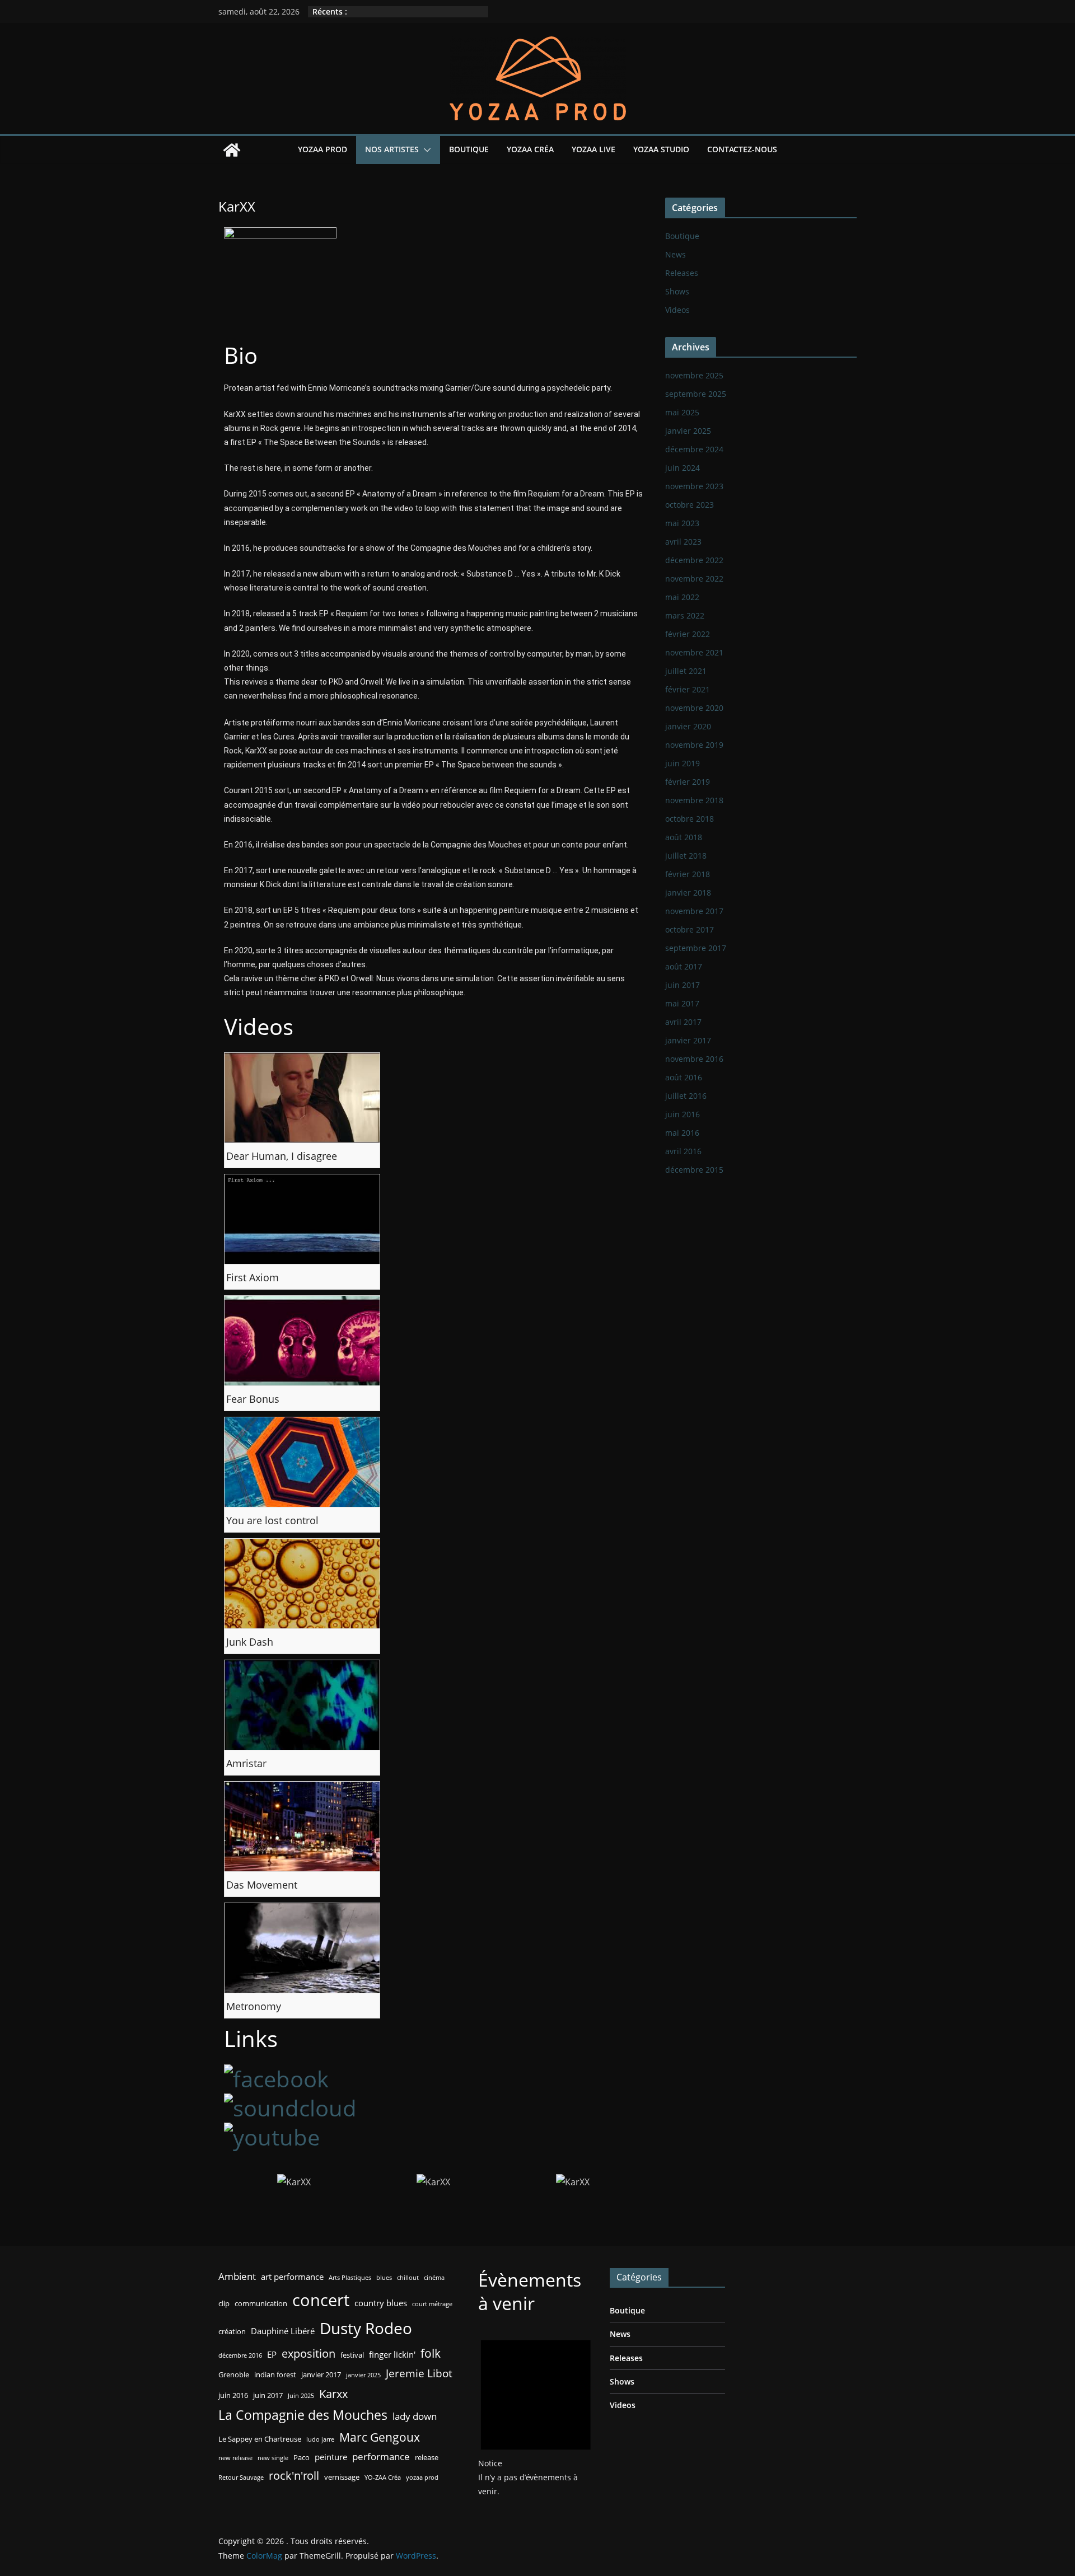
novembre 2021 (694, 652)
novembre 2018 (694, 800)
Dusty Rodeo (366, 2328)
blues (384, 2278)
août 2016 (684, 1077)
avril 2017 (683, 1022)
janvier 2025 (688, 431)
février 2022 (688, 634)
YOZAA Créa (530, 149)
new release (235, 2458)
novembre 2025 (694, 375)
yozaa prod (422, 2477)
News (676, 254)
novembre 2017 (694, 911)
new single (273, 2458)
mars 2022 (685, 615)
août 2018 (684, 837)
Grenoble (234, 2374)
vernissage (342, 2477)
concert (321, 2300)
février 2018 (688, 874)
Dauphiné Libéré (283, 2331)
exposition (309, 2353)
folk (431, 2353)
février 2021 (688, 689)
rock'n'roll (294, 2475)
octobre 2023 (690, 505)
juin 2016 (683, 1114)
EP (272, 2354)
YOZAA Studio (661, 149)
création (232, 2331)
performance (381, 2456)
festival (352, 2355)
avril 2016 (683, 1151)
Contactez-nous (742, 149)
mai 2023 (682, 523)
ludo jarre (320, 2439)
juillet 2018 (686, 856)
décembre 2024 (694, 449)
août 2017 (684, 966)
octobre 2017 (690, 929)
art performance (292, 2277)
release (427, 2457)
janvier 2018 (688, 893)
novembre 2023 (694, 486)
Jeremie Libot (419, 2373)
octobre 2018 (690, 819)
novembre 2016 (694, 1059)
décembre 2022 (694, 560)
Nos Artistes (392, 149)
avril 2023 (683, 542)
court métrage (432, 2304)
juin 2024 (683, 468)
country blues (381, 2303)
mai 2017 (682, 1003)
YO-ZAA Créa (383, 2477)
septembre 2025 (696, 394)
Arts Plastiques (350, 2278)
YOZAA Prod (322, 149)
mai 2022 (682, 597)
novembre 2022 (694, 579)
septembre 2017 (696, 948)
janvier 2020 (688, 726)
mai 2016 (682, 1133)
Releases (682, 273)
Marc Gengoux (380, 2437)
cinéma (434, 2278)
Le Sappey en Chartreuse (260, 2439)
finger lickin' (392, 2354)
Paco (302, 2457)
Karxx (333, 2394)
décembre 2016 (240, 2355)
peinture (331, 2457)
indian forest (275, 2374)
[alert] (536, 2413)
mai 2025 (682, 412)
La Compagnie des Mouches (303, 2415)
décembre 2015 (694, 1170)
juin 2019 (683, 763)
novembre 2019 (694, 745)
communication (261, 2303)
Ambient (237, 2276)
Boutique (469, 149)
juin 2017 (683, 985)
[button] (425, 150)
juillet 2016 (686, 1096)
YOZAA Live (593, 149)
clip (224, 2303)
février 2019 (688, 782)
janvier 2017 (688, 1040)
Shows (677, 291)
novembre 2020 (694, 708)
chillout (408, 2278)
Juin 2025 (301, 2396)
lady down (415, 2416)
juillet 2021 (686, 671)
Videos (677, 310)
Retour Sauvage (241, 2477)
